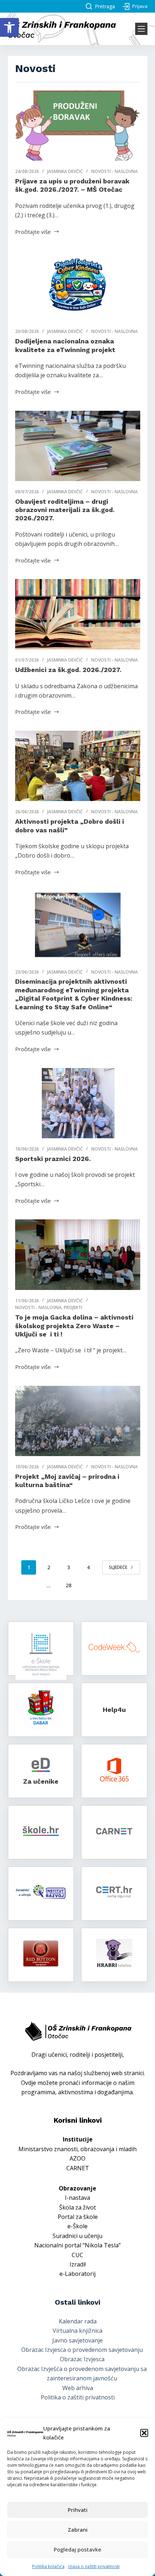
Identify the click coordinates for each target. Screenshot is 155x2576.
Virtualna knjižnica (77, 2331)
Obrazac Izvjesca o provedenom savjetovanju (82, 2350)
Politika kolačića (48, 2566)
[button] (9, 27)
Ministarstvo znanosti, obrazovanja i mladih (77, 2149)
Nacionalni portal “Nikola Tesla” (77, 2245)
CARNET (78, 2168)
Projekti (73, 1307)
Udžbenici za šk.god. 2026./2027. (68, 670)
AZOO (77, 2158)
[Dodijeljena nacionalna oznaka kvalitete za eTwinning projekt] (78, 286)
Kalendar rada (78, 2321)
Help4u (114, 1710)
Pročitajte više (33, 231)
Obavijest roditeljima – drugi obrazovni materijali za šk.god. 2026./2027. (65, 510)
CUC (77, 2255)
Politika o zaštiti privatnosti (78, 2397)
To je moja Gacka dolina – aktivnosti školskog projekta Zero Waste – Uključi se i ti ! (74, 1326)
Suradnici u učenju (77, 2236)
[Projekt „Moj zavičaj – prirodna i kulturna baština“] (78, 1421)
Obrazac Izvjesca (82, 2359)
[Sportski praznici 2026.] (78, 1103)
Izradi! (78, 2264)
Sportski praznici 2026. (53, 1159)
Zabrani (78, 2530)
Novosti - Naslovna (114, 171)
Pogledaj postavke (77, 2549)
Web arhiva (78, 2388)
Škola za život (77, 2207)
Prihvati (78, 2510)
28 (68, 1585)
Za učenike (41, 1781)
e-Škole (77, 2226)
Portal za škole (78, 2217)
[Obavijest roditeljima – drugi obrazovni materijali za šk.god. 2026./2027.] (78, 446)
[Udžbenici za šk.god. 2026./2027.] (78, 614)
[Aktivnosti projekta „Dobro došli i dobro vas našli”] (78, 766)
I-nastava (77, 2198)
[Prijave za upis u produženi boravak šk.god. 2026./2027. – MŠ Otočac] (78, 126)
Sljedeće (118, 1567)
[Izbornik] (141, 29)
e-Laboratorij (77, 2274)
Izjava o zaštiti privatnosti (94, 2566)
